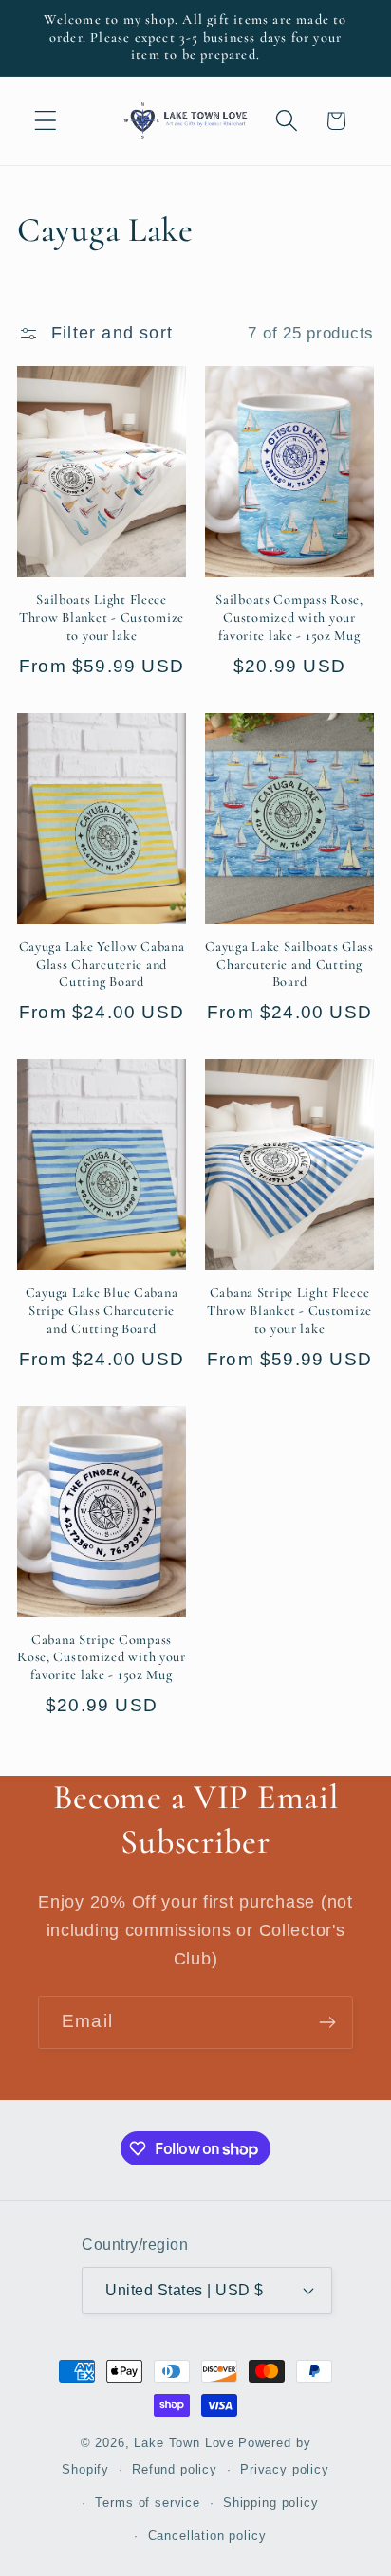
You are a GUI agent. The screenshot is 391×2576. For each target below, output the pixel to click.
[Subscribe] (327, 2022)
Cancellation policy (207, 2536)
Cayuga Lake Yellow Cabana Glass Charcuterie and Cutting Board (102, 964)
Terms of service (147, 2503)
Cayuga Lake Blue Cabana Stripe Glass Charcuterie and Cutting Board (102, 1310)
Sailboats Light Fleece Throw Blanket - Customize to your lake (102, 617)
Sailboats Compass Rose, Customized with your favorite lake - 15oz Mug (289, 617)
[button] (46, 121)
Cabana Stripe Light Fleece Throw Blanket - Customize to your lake (289, 1310)
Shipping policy (271, 2503)
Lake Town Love (184, 2443)
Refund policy (175, 2469)
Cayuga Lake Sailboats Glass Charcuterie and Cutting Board (289, 964)
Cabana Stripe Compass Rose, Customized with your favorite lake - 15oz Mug (102, 1657)
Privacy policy (285, 2469)
